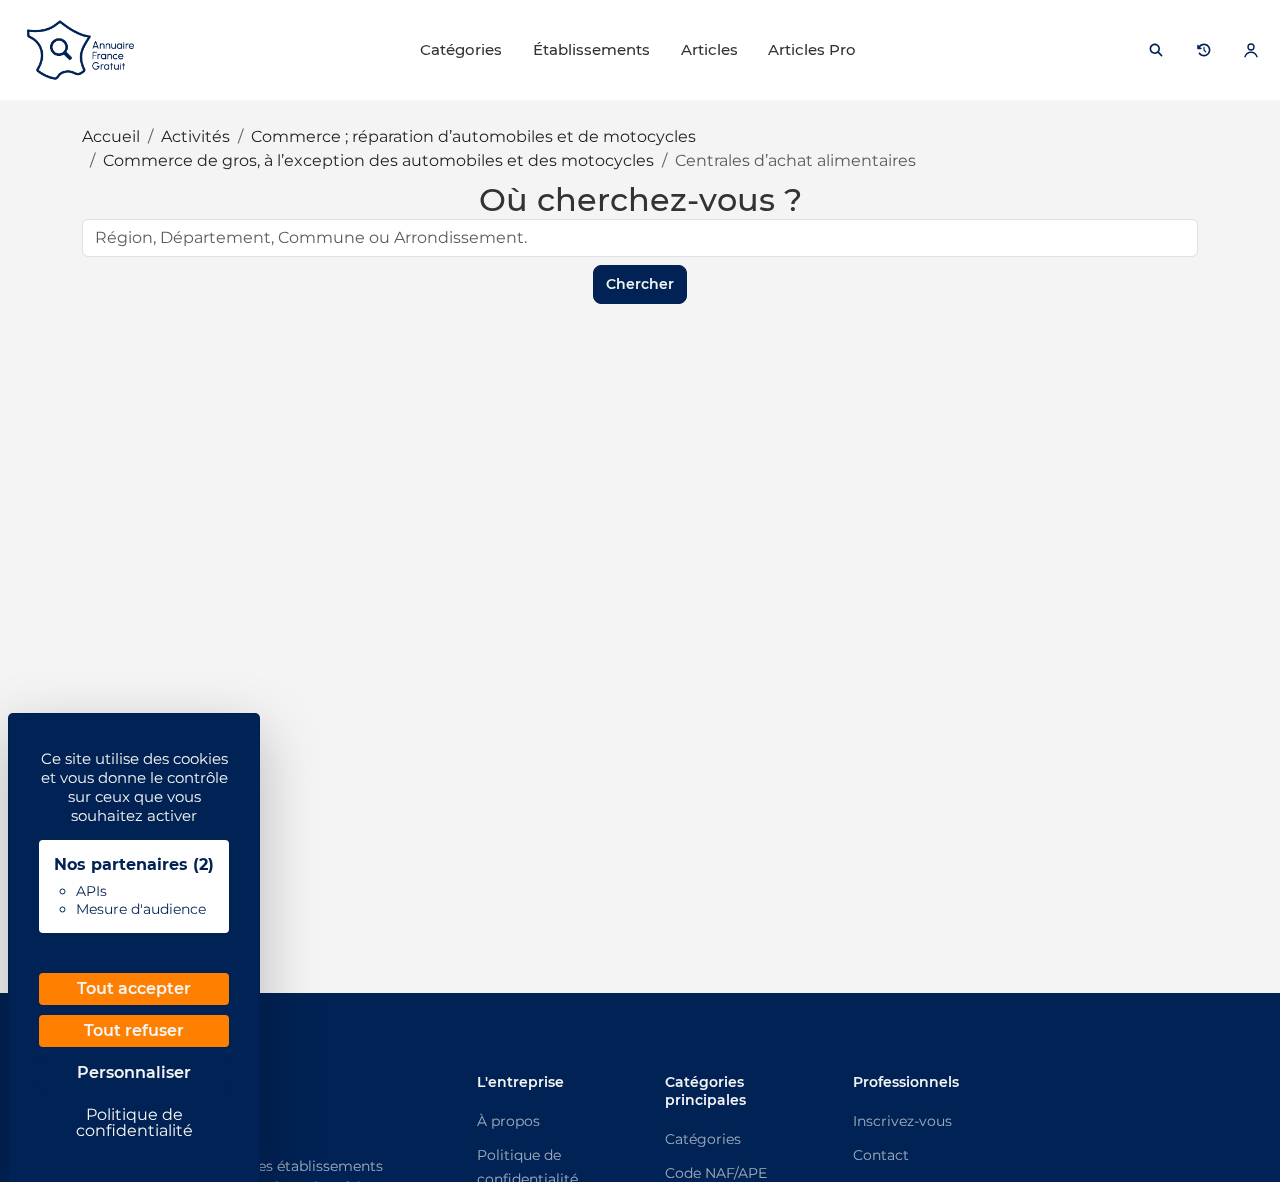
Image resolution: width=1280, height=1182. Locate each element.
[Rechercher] (1156, 50)
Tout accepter (134, 988)
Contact (881, 1155)
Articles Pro (812, 50)
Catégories (461, 50)
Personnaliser (134, 1072)
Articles (709, 50)
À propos (508, 1121)
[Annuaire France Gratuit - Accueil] (80, 50)
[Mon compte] (1251, 50)
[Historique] (1204, 50)
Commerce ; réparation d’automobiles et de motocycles (473, 136)
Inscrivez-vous (902, 1121)
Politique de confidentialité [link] (134, 1122)
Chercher (640, 284)
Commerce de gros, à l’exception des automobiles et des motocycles (378, 160)
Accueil (111, 136)
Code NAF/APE (716, 1173)
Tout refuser (134, 1030)
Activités (195, 136)
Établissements (591, 50)
